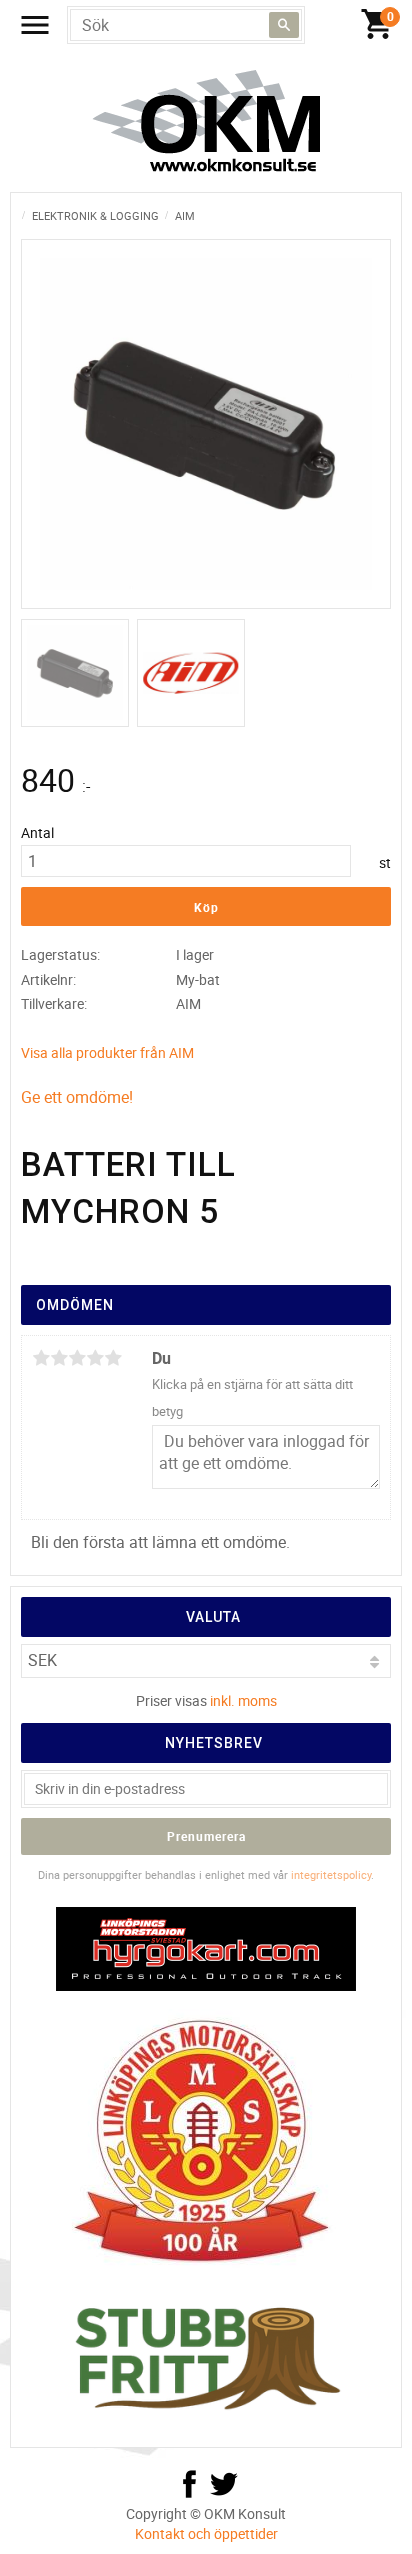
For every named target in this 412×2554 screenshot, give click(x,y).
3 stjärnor (77, 1358)
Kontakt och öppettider (206, 2533)
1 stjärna (41, 1358)
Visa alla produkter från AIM (107, 1052)
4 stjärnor (95, 1358)
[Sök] (284, 25)
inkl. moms (243, 1700)
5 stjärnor (113, 1358)
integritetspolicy (331, 1874)
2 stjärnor (59, 1358)
